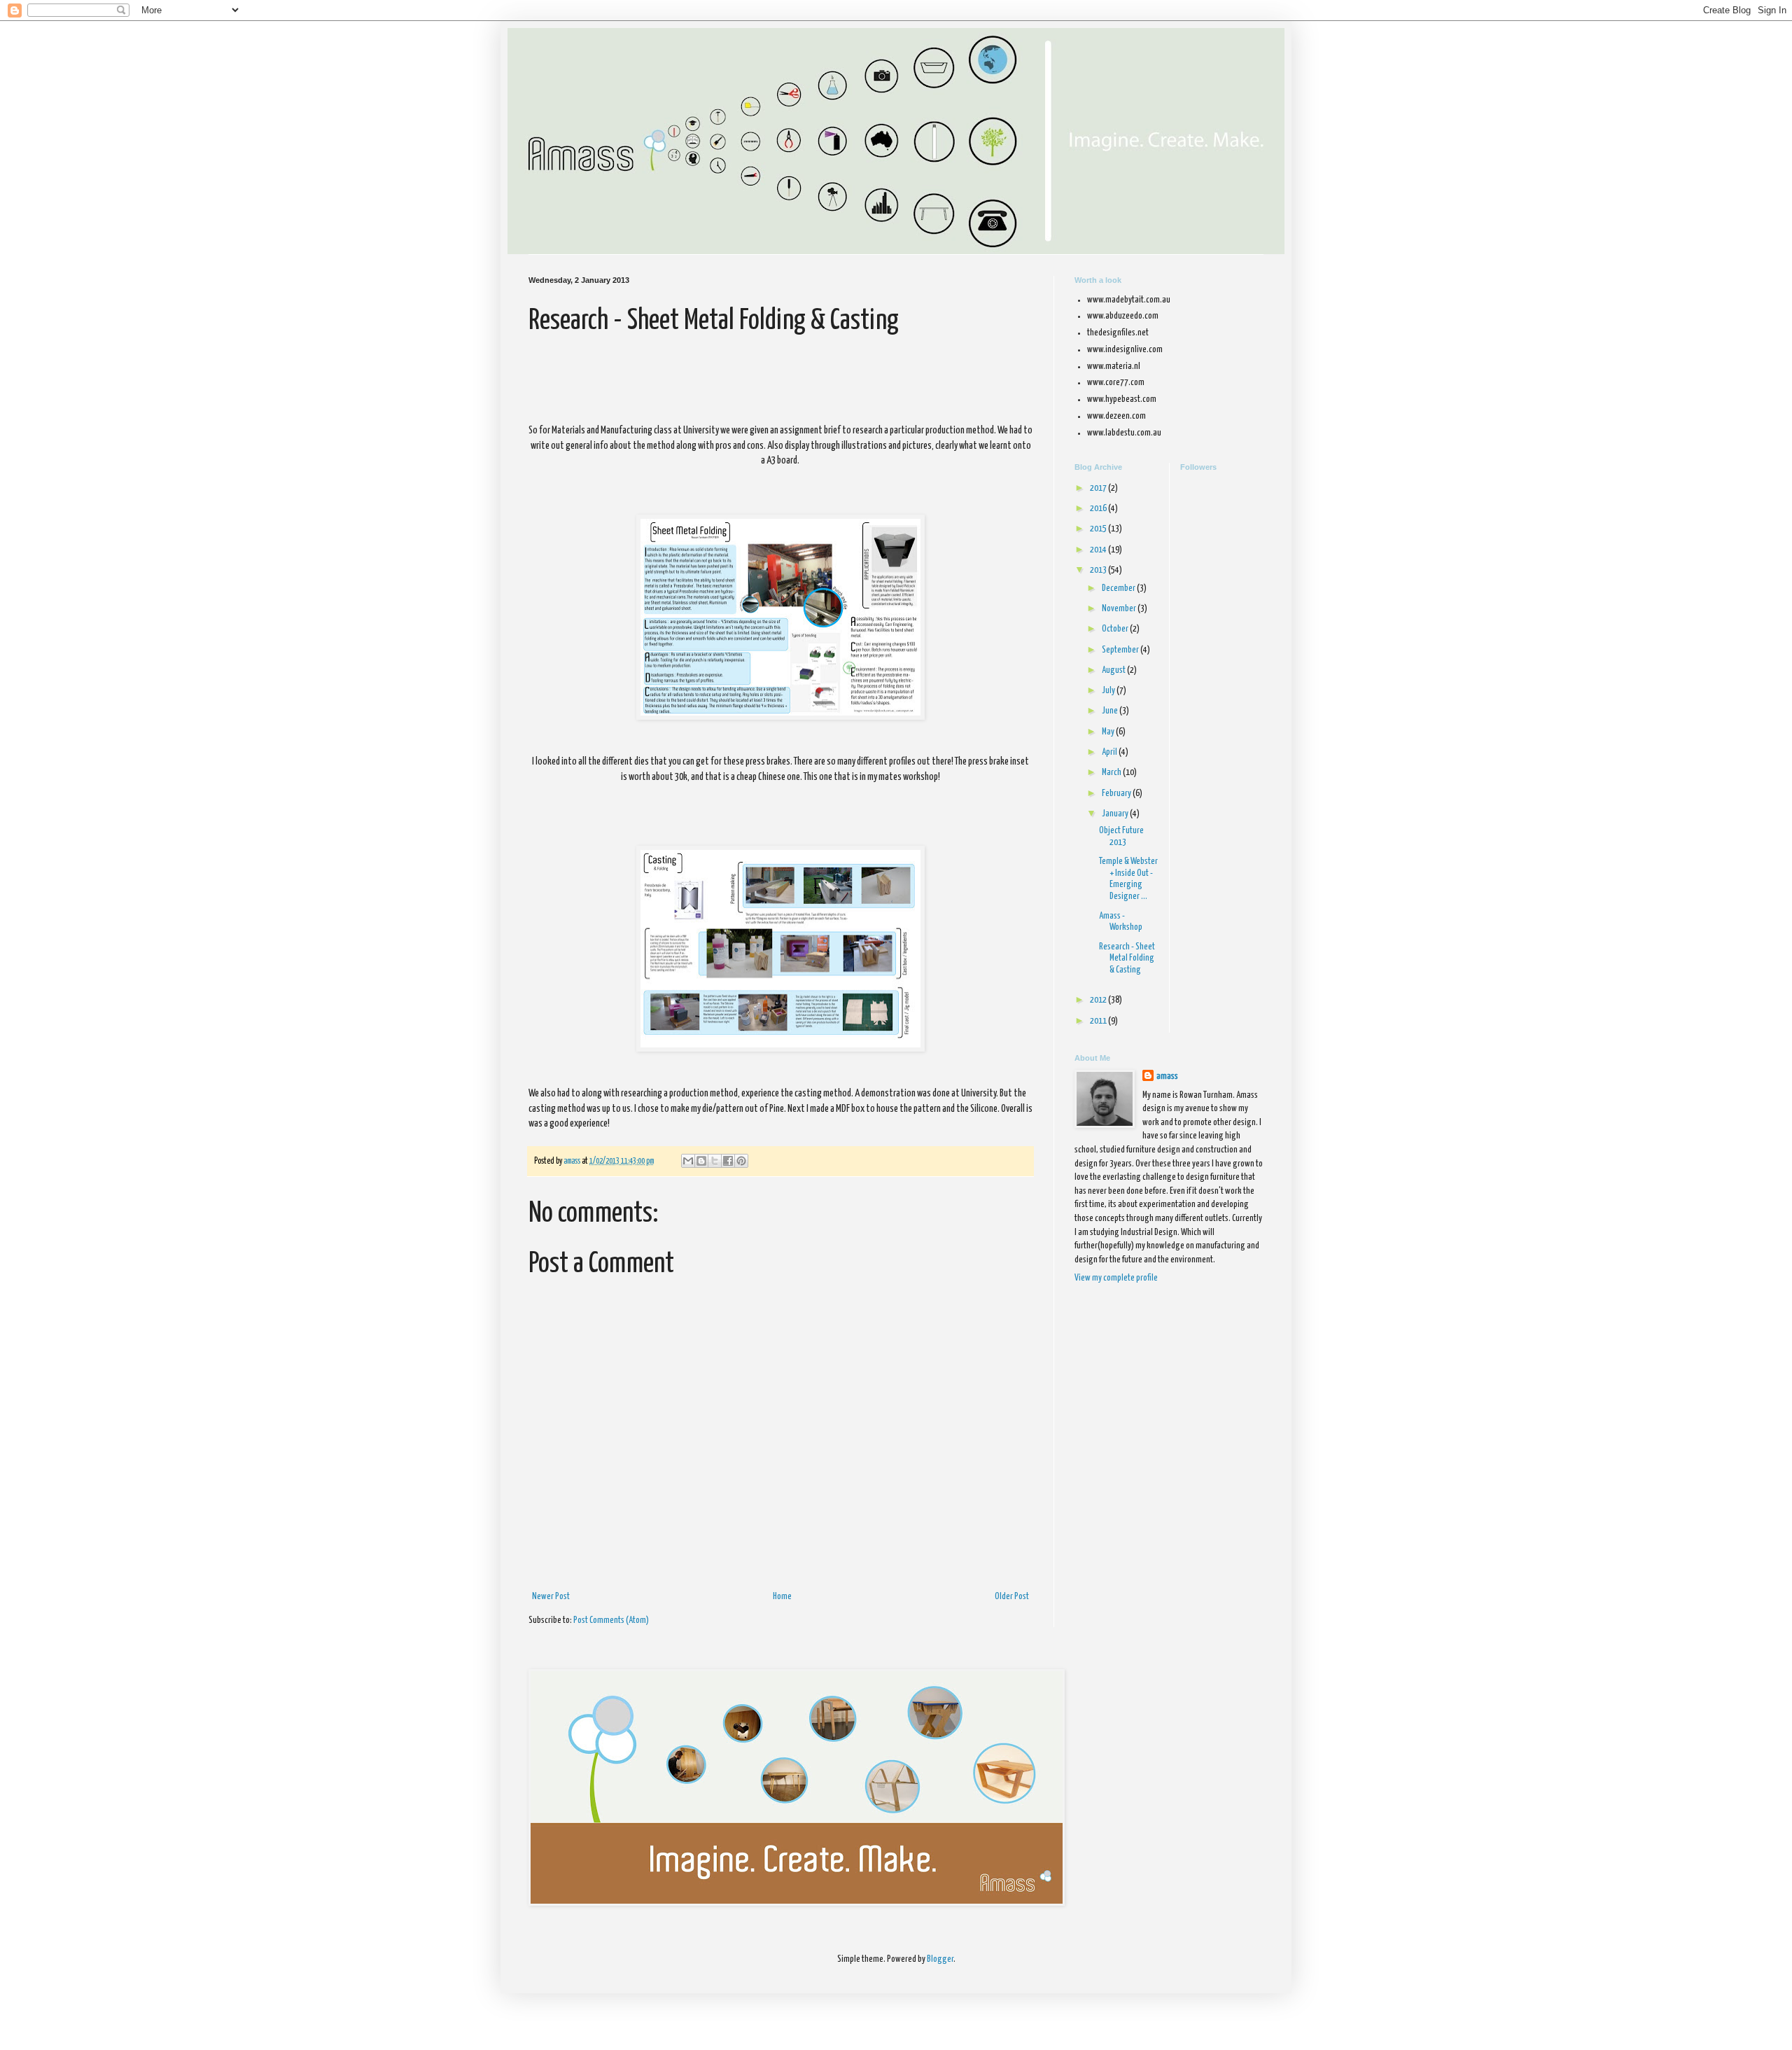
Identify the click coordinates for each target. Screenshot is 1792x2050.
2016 (1099, 509)
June (1111, 711)
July (1109, 691)
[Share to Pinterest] (741, 1161)
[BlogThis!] (701, 1161)
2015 (1099, 529)
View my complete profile (1116, 1278)
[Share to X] (715, 1161)
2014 (1099, 550)
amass (1167, 1076)
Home (782, 1597)
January (1116, 814)
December (1119, 588)
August (1114, 670)
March (1112, 773)
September (1121, 650)
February (1117, 794)
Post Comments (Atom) (611, 1620)
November (1120, 609)
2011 (1099, 1021)
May (1109, 732)
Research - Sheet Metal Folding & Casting (1127, 959)
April (1110, 752)
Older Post (1012, 1597)
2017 (1099, 488)
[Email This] (688, 1161)
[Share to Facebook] (728, 1161)
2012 (1099, 1000)
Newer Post (551, 1597)
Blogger (940, 1959)
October (1116, 629)
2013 (1099, 570)
